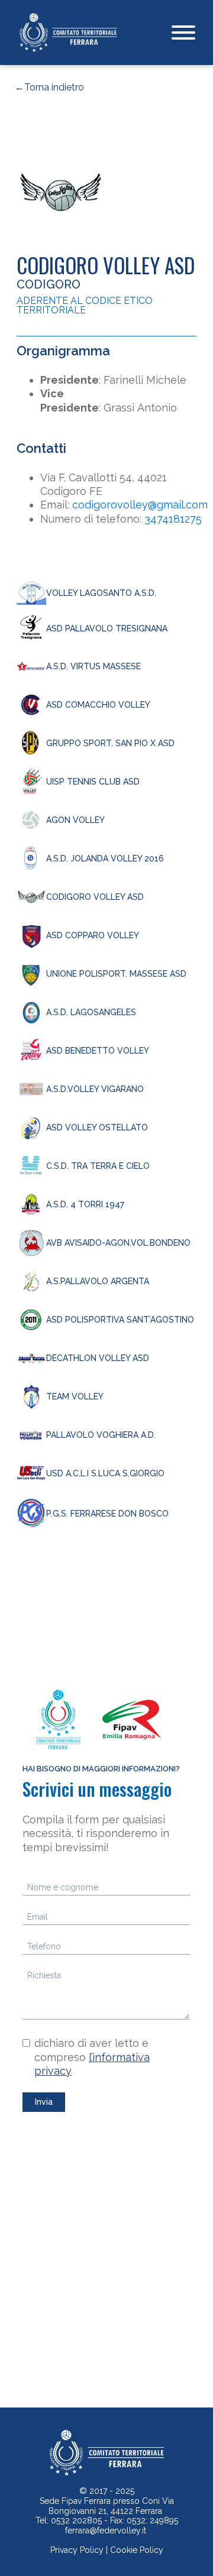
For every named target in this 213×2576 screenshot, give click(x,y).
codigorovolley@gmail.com (140, 505)
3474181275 (173, 519)
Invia (44, 2102)
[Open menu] (183, 33)
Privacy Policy (77, 2550)
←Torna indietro (49, 88)
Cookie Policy (137, 2550)
